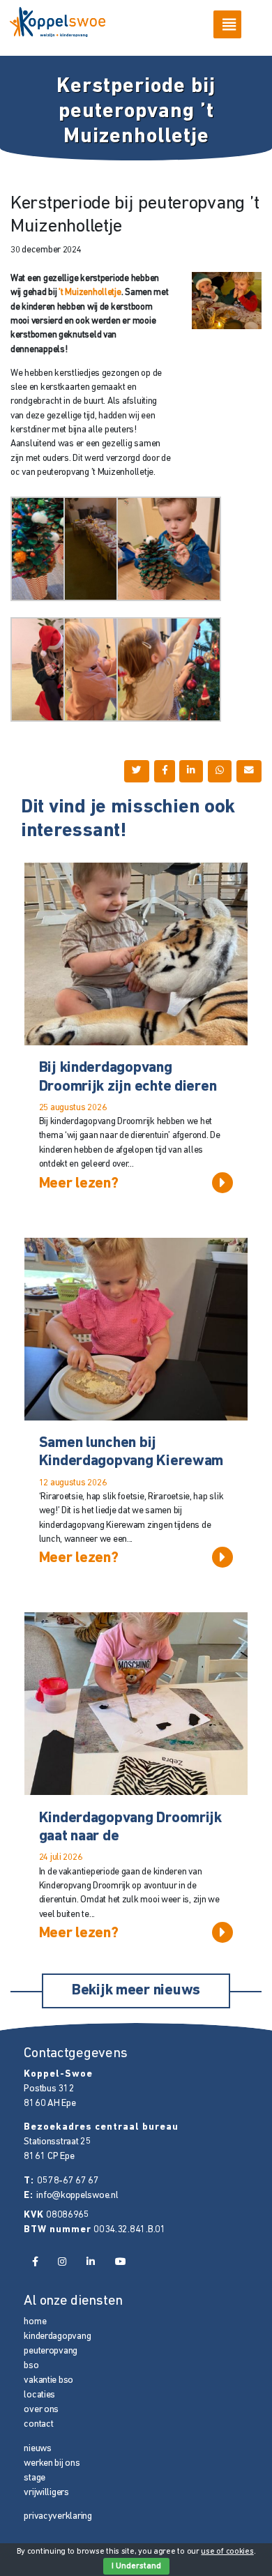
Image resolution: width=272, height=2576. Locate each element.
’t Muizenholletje (90, 293)
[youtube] (121, 2263)
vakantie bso (48, 2380)
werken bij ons (52, 2463)
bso (31, 2366)
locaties (39, 2395)
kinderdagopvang (57, 2336)
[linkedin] (91, 2263)
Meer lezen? (79, 1184)
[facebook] (35, 2263)
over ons (41, 2410)
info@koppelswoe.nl (77, 2196)
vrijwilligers (46, 2493)
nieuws (37, 2449)
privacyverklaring (58, 2516)
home (35, 2322)
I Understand (136, 2566)
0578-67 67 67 (68, 2181)
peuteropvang (51, 2351)
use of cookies (227, 2552)
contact (38, 2424)
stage (35, 2478)
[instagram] (62, 2263)
